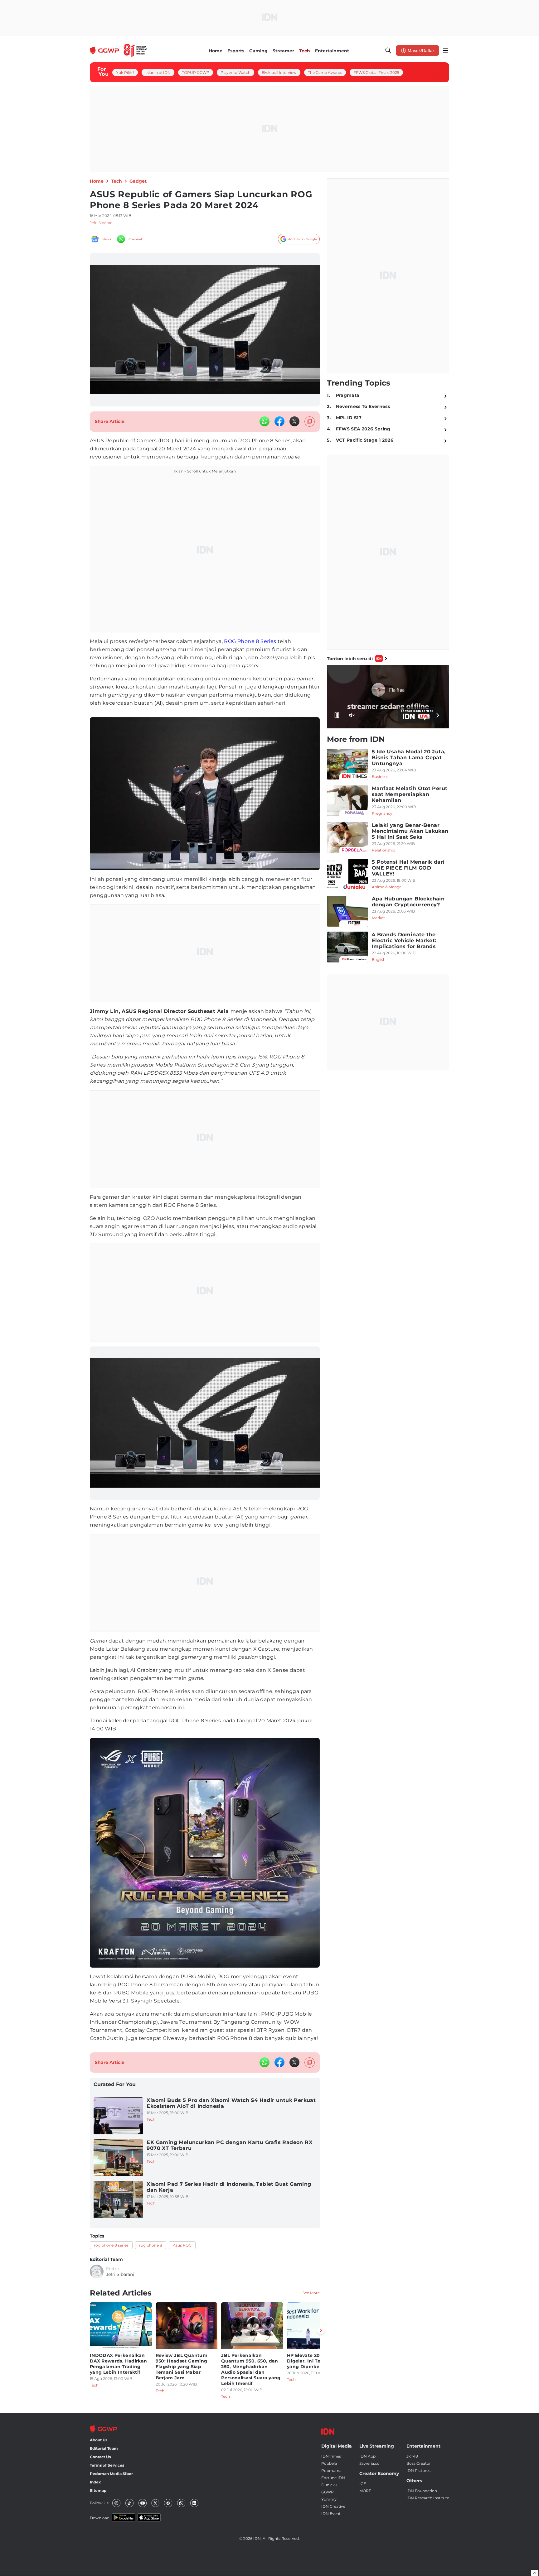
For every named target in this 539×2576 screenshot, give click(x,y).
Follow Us (99, 2503)
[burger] (445, 50)
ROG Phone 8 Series (250, 641)
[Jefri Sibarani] (97, 2271)
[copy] (310, 422)
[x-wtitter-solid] (294, 421)
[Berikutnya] (321, 2330)
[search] (388, 50)
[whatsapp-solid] (265, 421)
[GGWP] (118, 50)
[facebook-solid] (279, 421)
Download (100, 2518)
